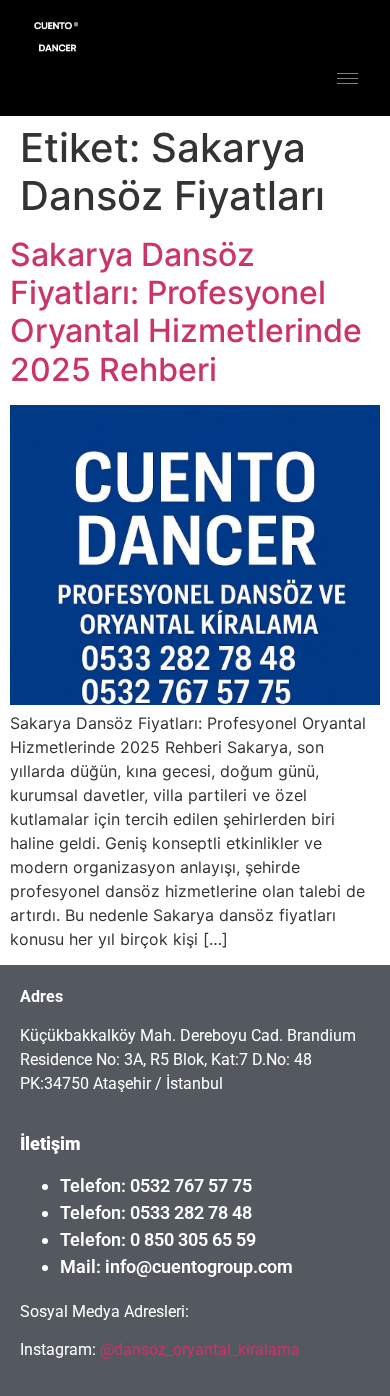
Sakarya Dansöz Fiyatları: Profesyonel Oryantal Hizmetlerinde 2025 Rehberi (186, 312)
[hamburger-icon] (347, 78)
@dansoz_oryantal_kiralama (198, 1349)
